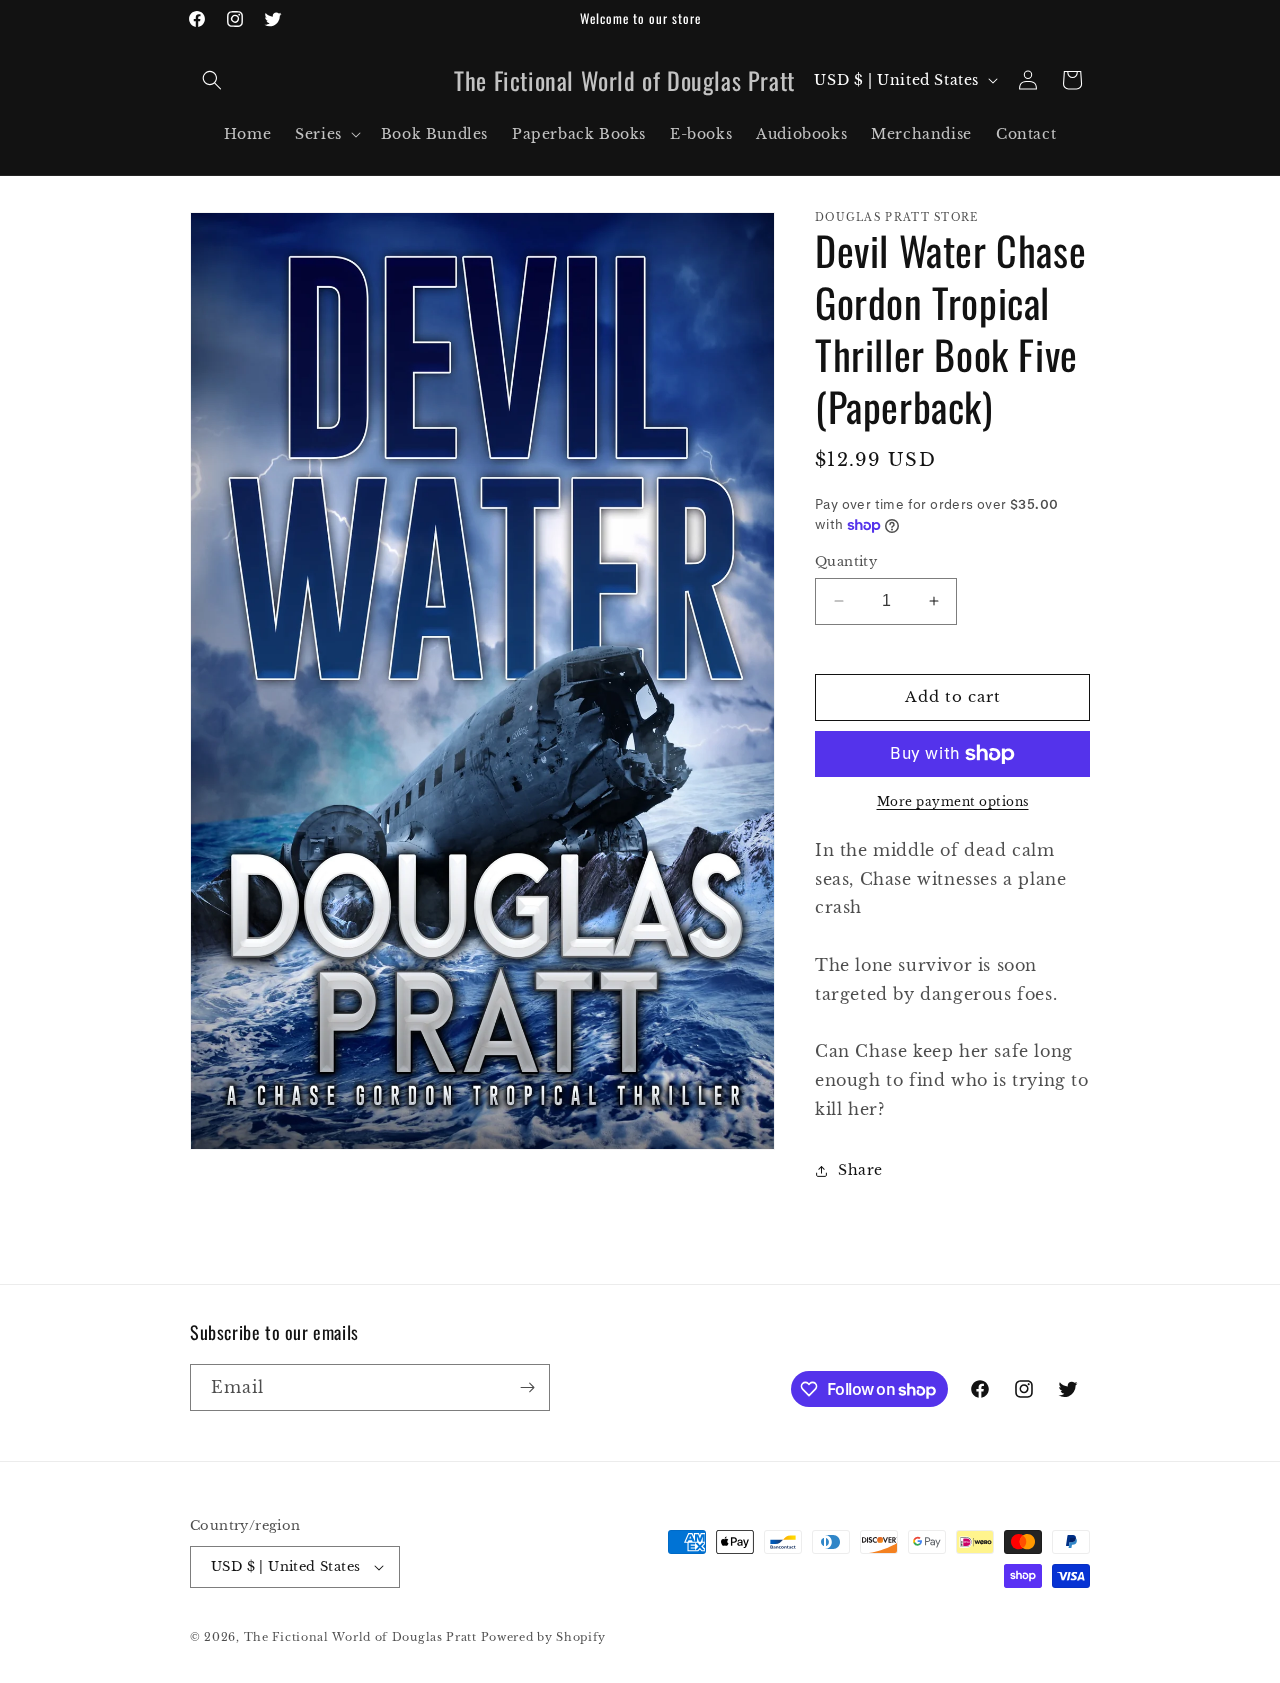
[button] (212, 80)
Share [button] (860, 1170)
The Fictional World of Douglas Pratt (360, 1637)
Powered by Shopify (544, 1637)
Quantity (846, 561)
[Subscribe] (527, 1387)
